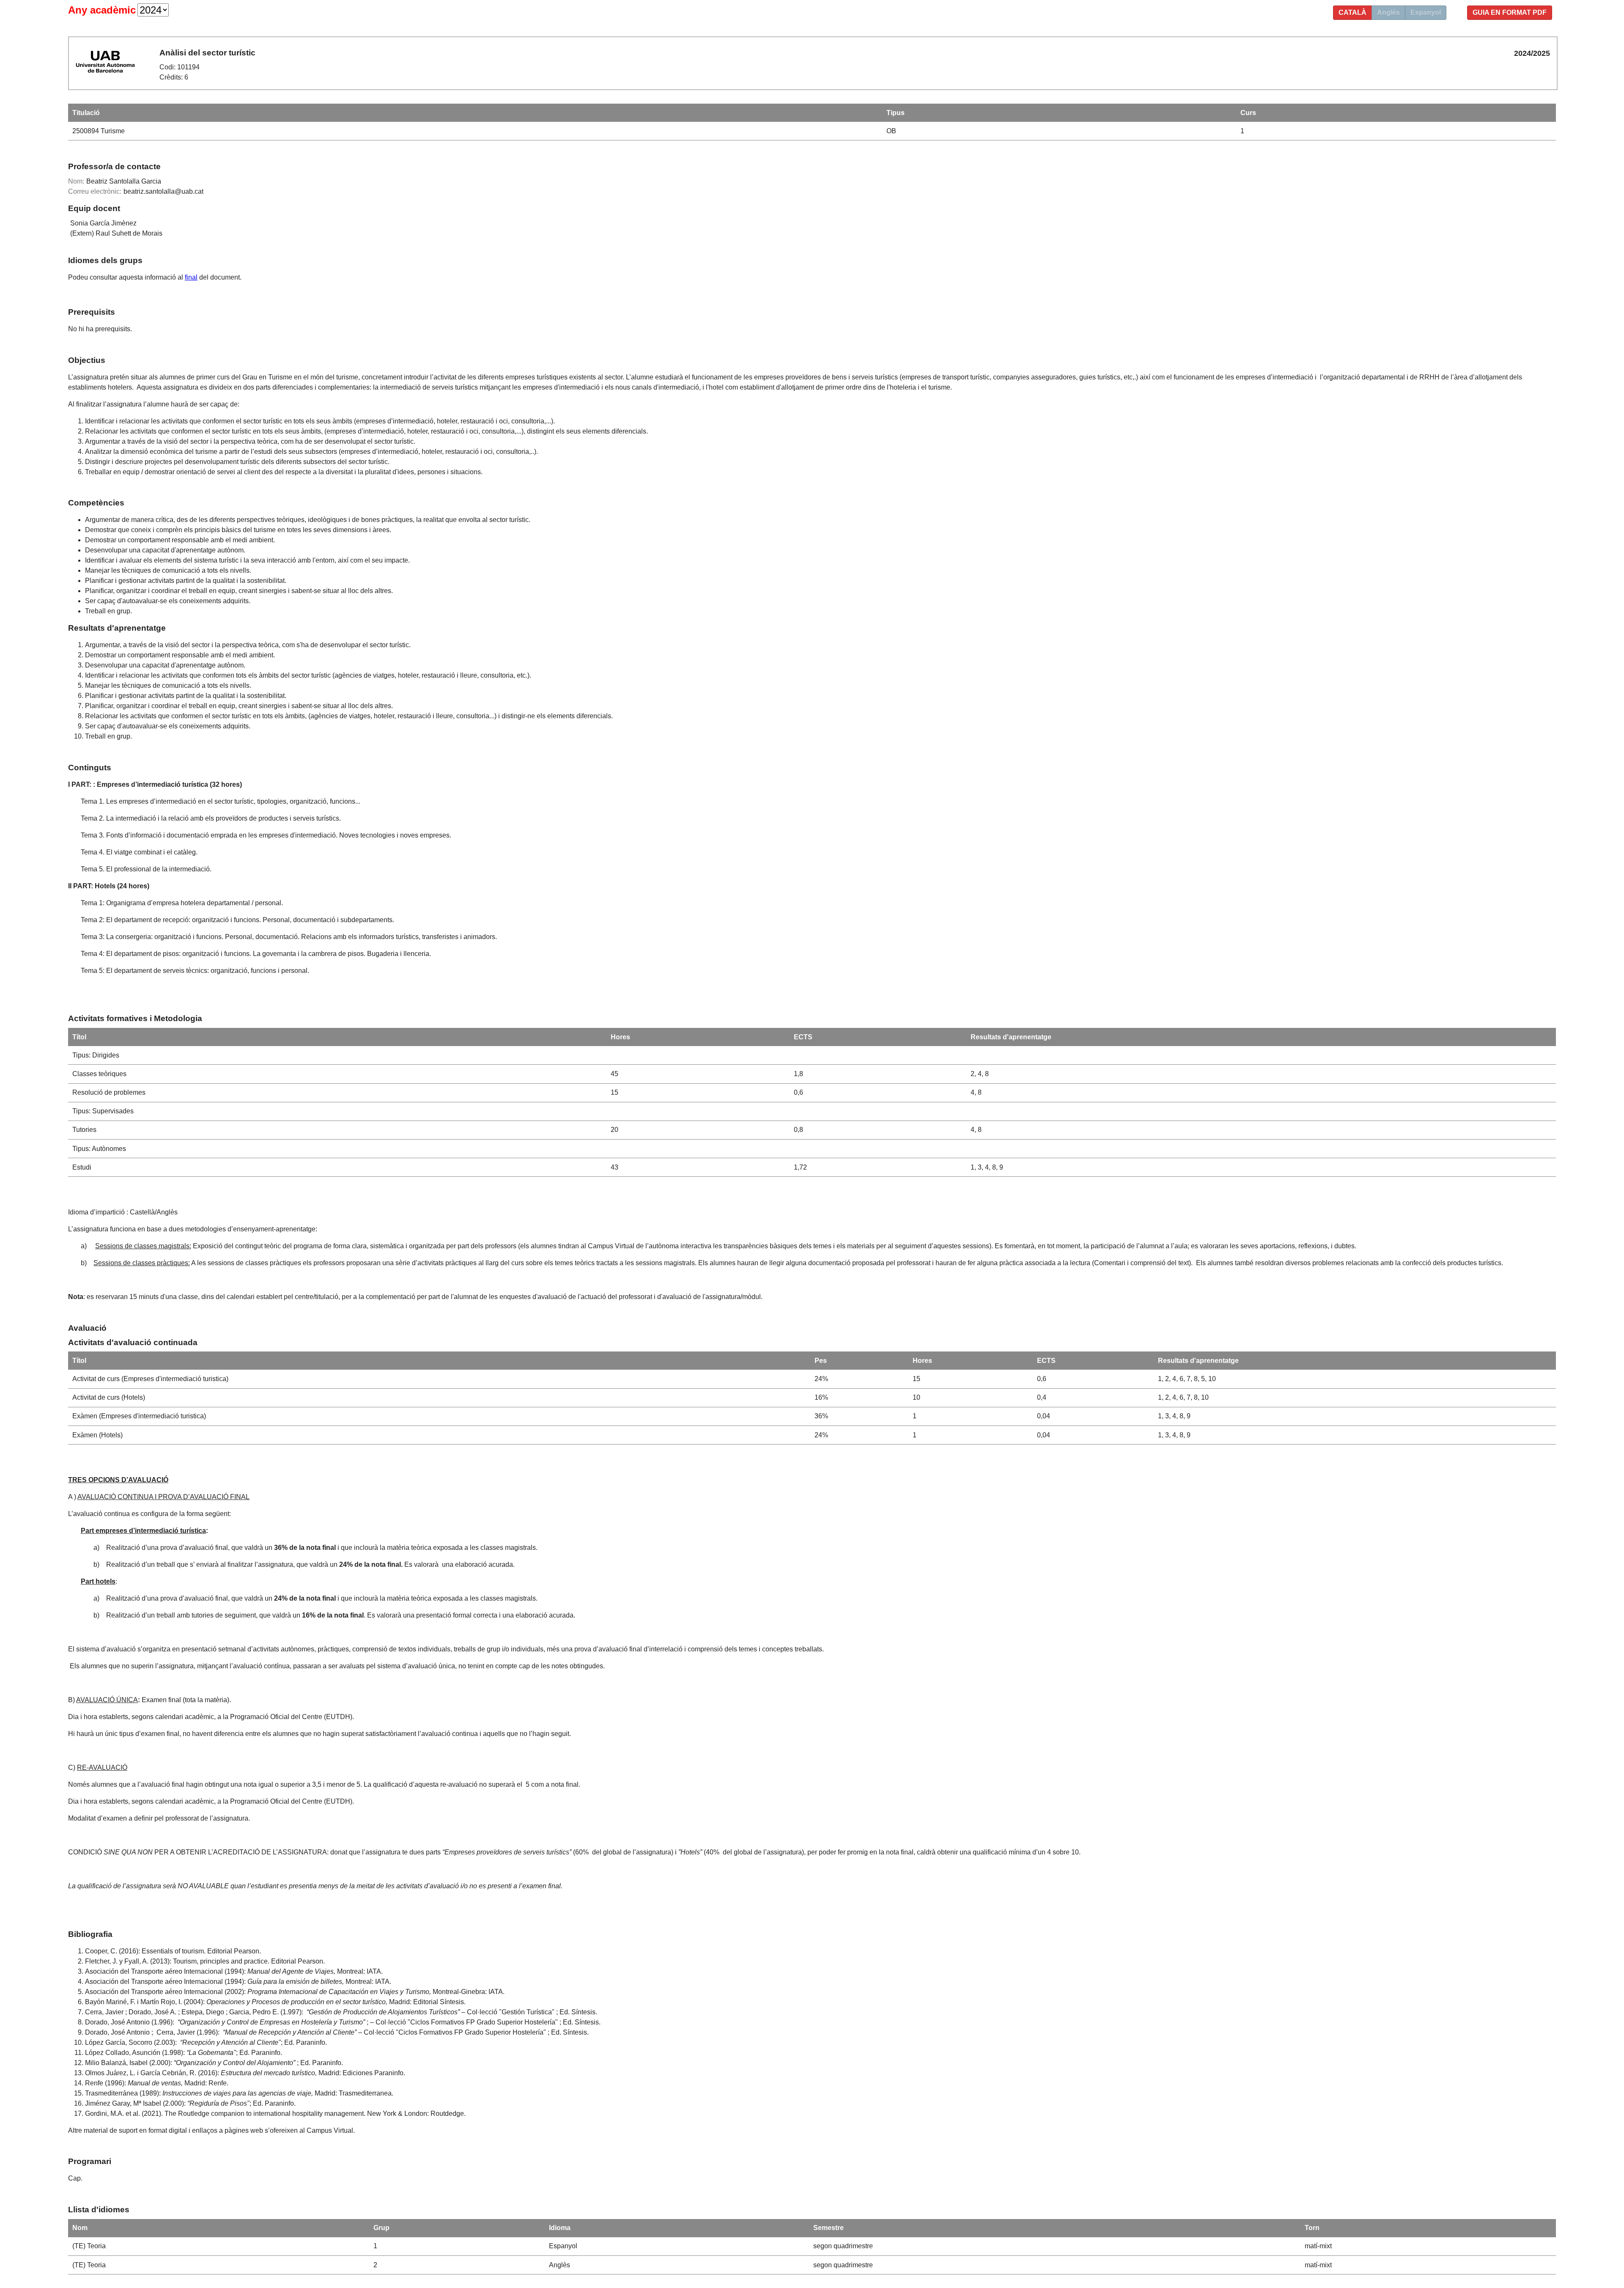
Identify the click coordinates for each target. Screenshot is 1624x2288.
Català (1352, 12)
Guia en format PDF (1510, 12)
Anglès (1388, 12)
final (191, 277)
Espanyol (1426, 12)
